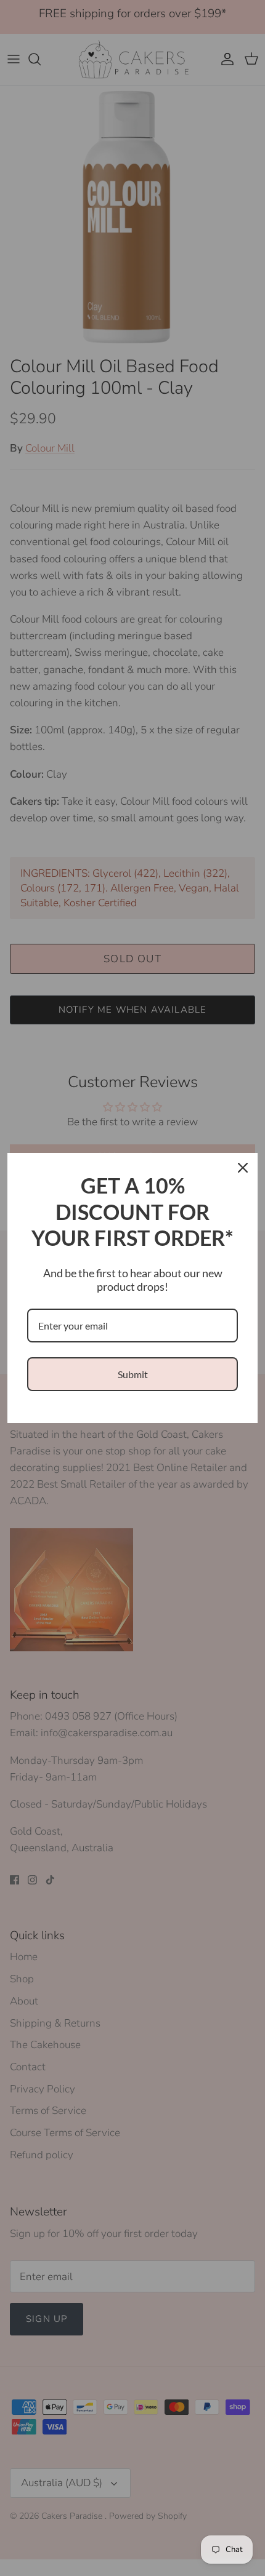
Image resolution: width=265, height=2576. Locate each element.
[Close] (243, 1168)
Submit (133, 1374)
